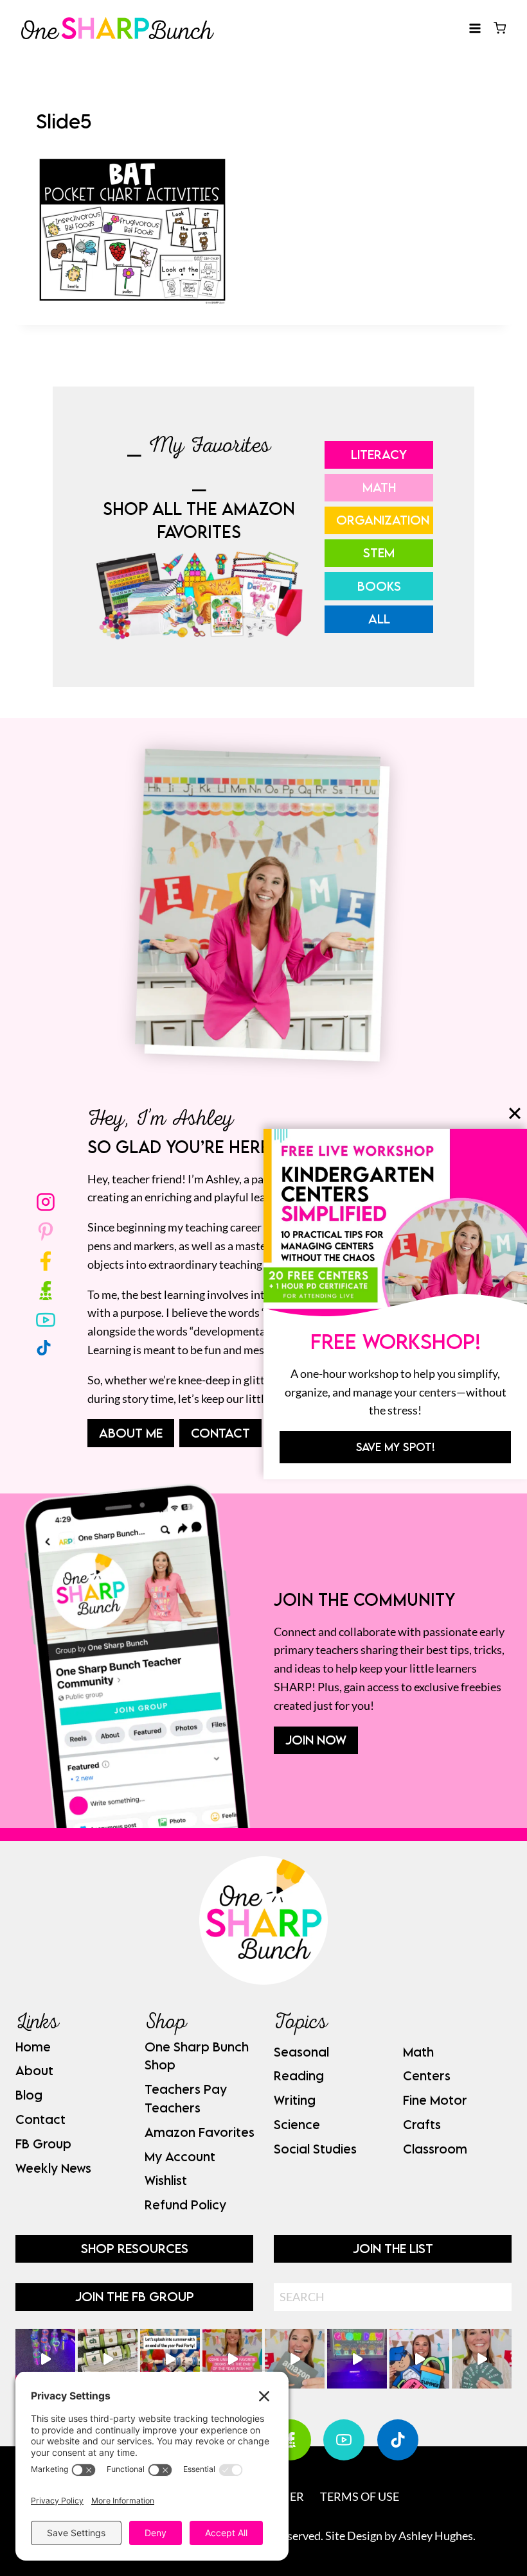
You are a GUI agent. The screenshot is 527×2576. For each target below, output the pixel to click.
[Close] (515, 1113)
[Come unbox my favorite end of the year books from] (232, 2359)
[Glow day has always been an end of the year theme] (170, 2359)
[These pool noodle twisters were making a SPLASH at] (108, 2359)
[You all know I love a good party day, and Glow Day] (45, 2359)
